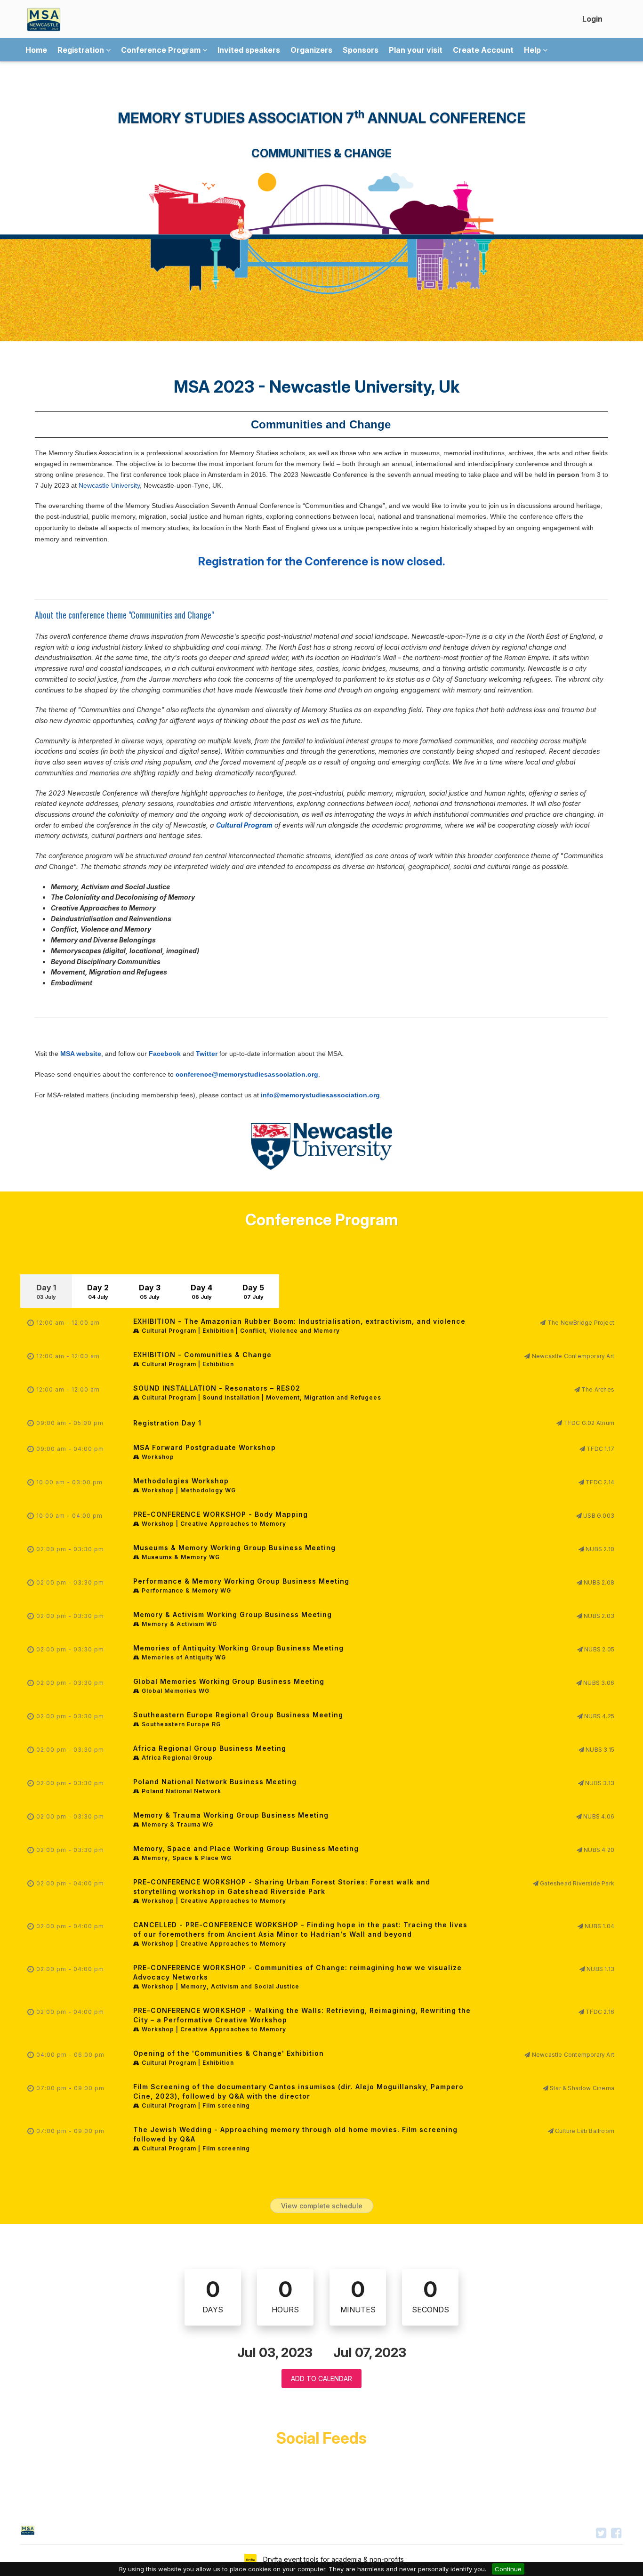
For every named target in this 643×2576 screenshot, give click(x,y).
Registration (82, 50)
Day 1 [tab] (46, 1292)
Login (592, 19)
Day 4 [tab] (201, 1292)
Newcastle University (109, 485)
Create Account (483, 50)
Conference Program (162, 50)
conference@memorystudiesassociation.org (247, 1074)
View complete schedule (322, 2206)
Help (533, 50)
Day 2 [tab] (98, 1292)
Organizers (311, 50)
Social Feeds (321, 2438)
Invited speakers (249, 50)
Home (36, 50)
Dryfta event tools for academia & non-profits (333, 2559)
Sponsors (361, 50)
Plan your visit (416, 50)
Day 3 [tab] (150, 1292)
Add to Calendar (321, 2379)
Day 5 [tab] (253, 1292)
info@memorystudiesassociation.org (320, 1095)
